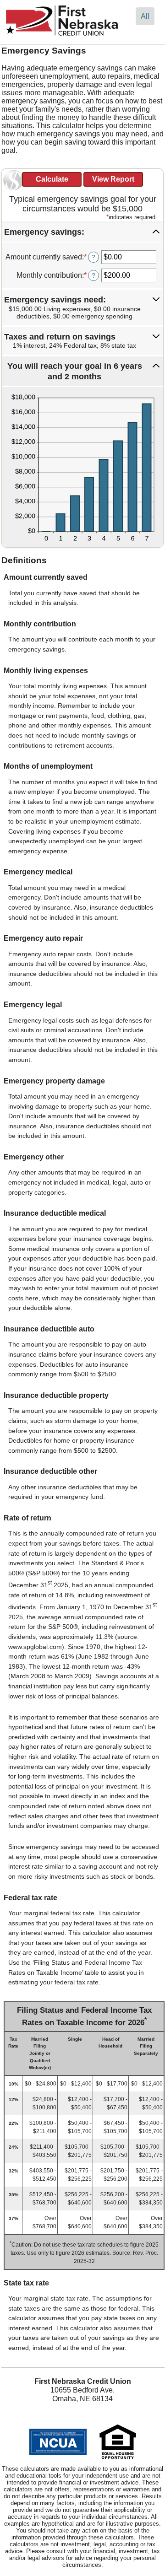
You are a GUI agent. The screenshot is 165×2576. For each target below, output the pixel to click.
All (145, 16)
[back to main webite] (62, 36)
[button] (82, 232)
